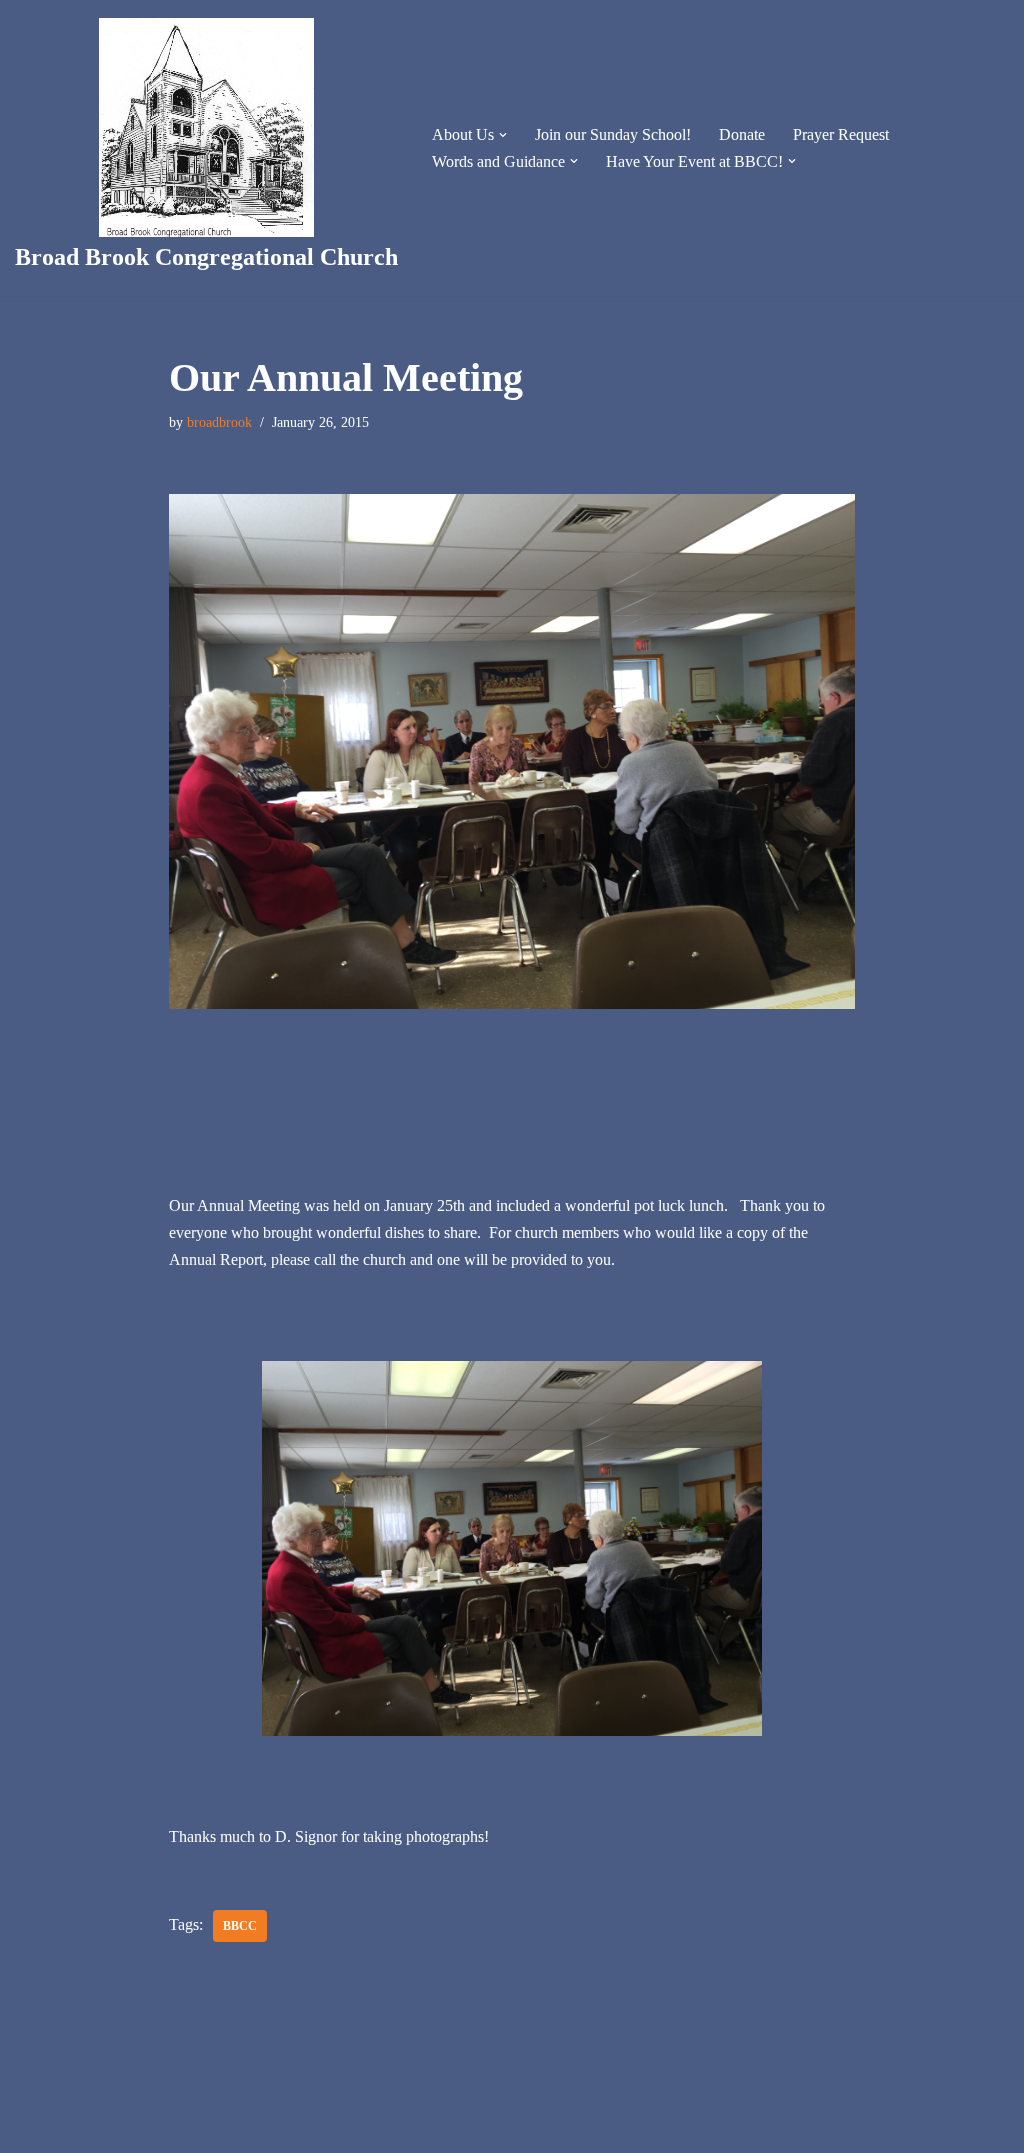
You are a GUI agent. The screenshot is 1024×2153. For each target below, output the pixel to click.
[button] (503, 135)
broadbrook (219, 422)
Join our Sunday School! (613, 134)
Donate (742, 134)
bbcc (240, 1926)
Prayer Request (841, 134)
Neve (32, 2127)
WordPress (174, 2127)
